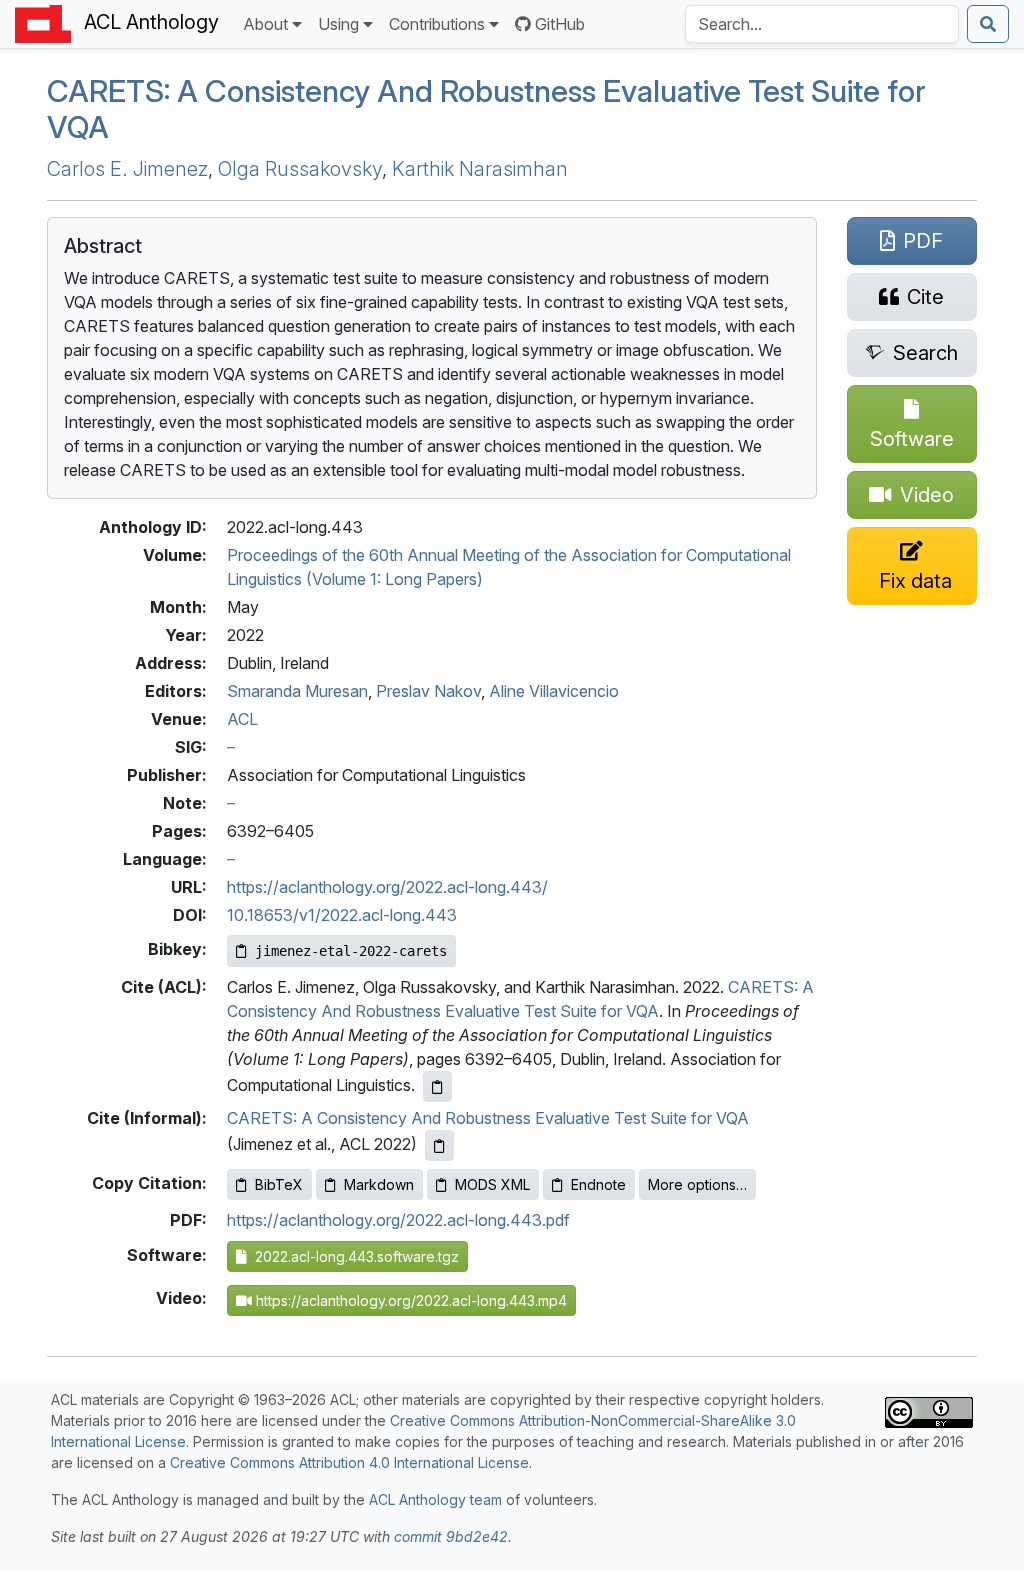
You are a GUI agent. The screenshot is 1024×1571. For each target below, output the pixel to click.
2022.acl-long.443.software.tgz (353, 1256)
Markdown (379, 1184)
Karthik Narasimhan (480, 169)
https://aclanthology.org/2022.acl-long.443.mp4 (409, 1300)
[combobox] (822, 24)
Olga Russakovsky (300, 169)
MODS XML (492, 1184)
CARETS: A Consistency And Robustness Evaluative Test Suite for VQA (488, 1118)
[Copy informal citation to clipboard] (439, 1145)
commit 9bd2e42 (451, 1536)
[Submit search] (988, 24)
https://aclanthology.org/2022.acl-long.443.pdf (398, 1220)
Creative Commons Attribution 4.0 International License (349, 1462)
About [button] (265, 24)
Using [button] (338, 24)
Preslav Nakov (428, 691)
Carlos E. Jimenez (127, 169)
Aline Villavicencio (554, 691)
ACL (242, 719)
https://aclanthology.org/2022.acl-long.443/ (387, 887)
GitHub (560, 24)
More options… (697, 1184)
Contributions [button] (437, 24)
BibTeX (279, 1184)
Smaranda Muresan (297, 691)
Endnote (598, 1184)
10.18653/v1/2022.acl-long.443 (342, 915)
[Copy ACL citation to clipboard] (437, 1086)
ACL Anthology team (435, 1499)
